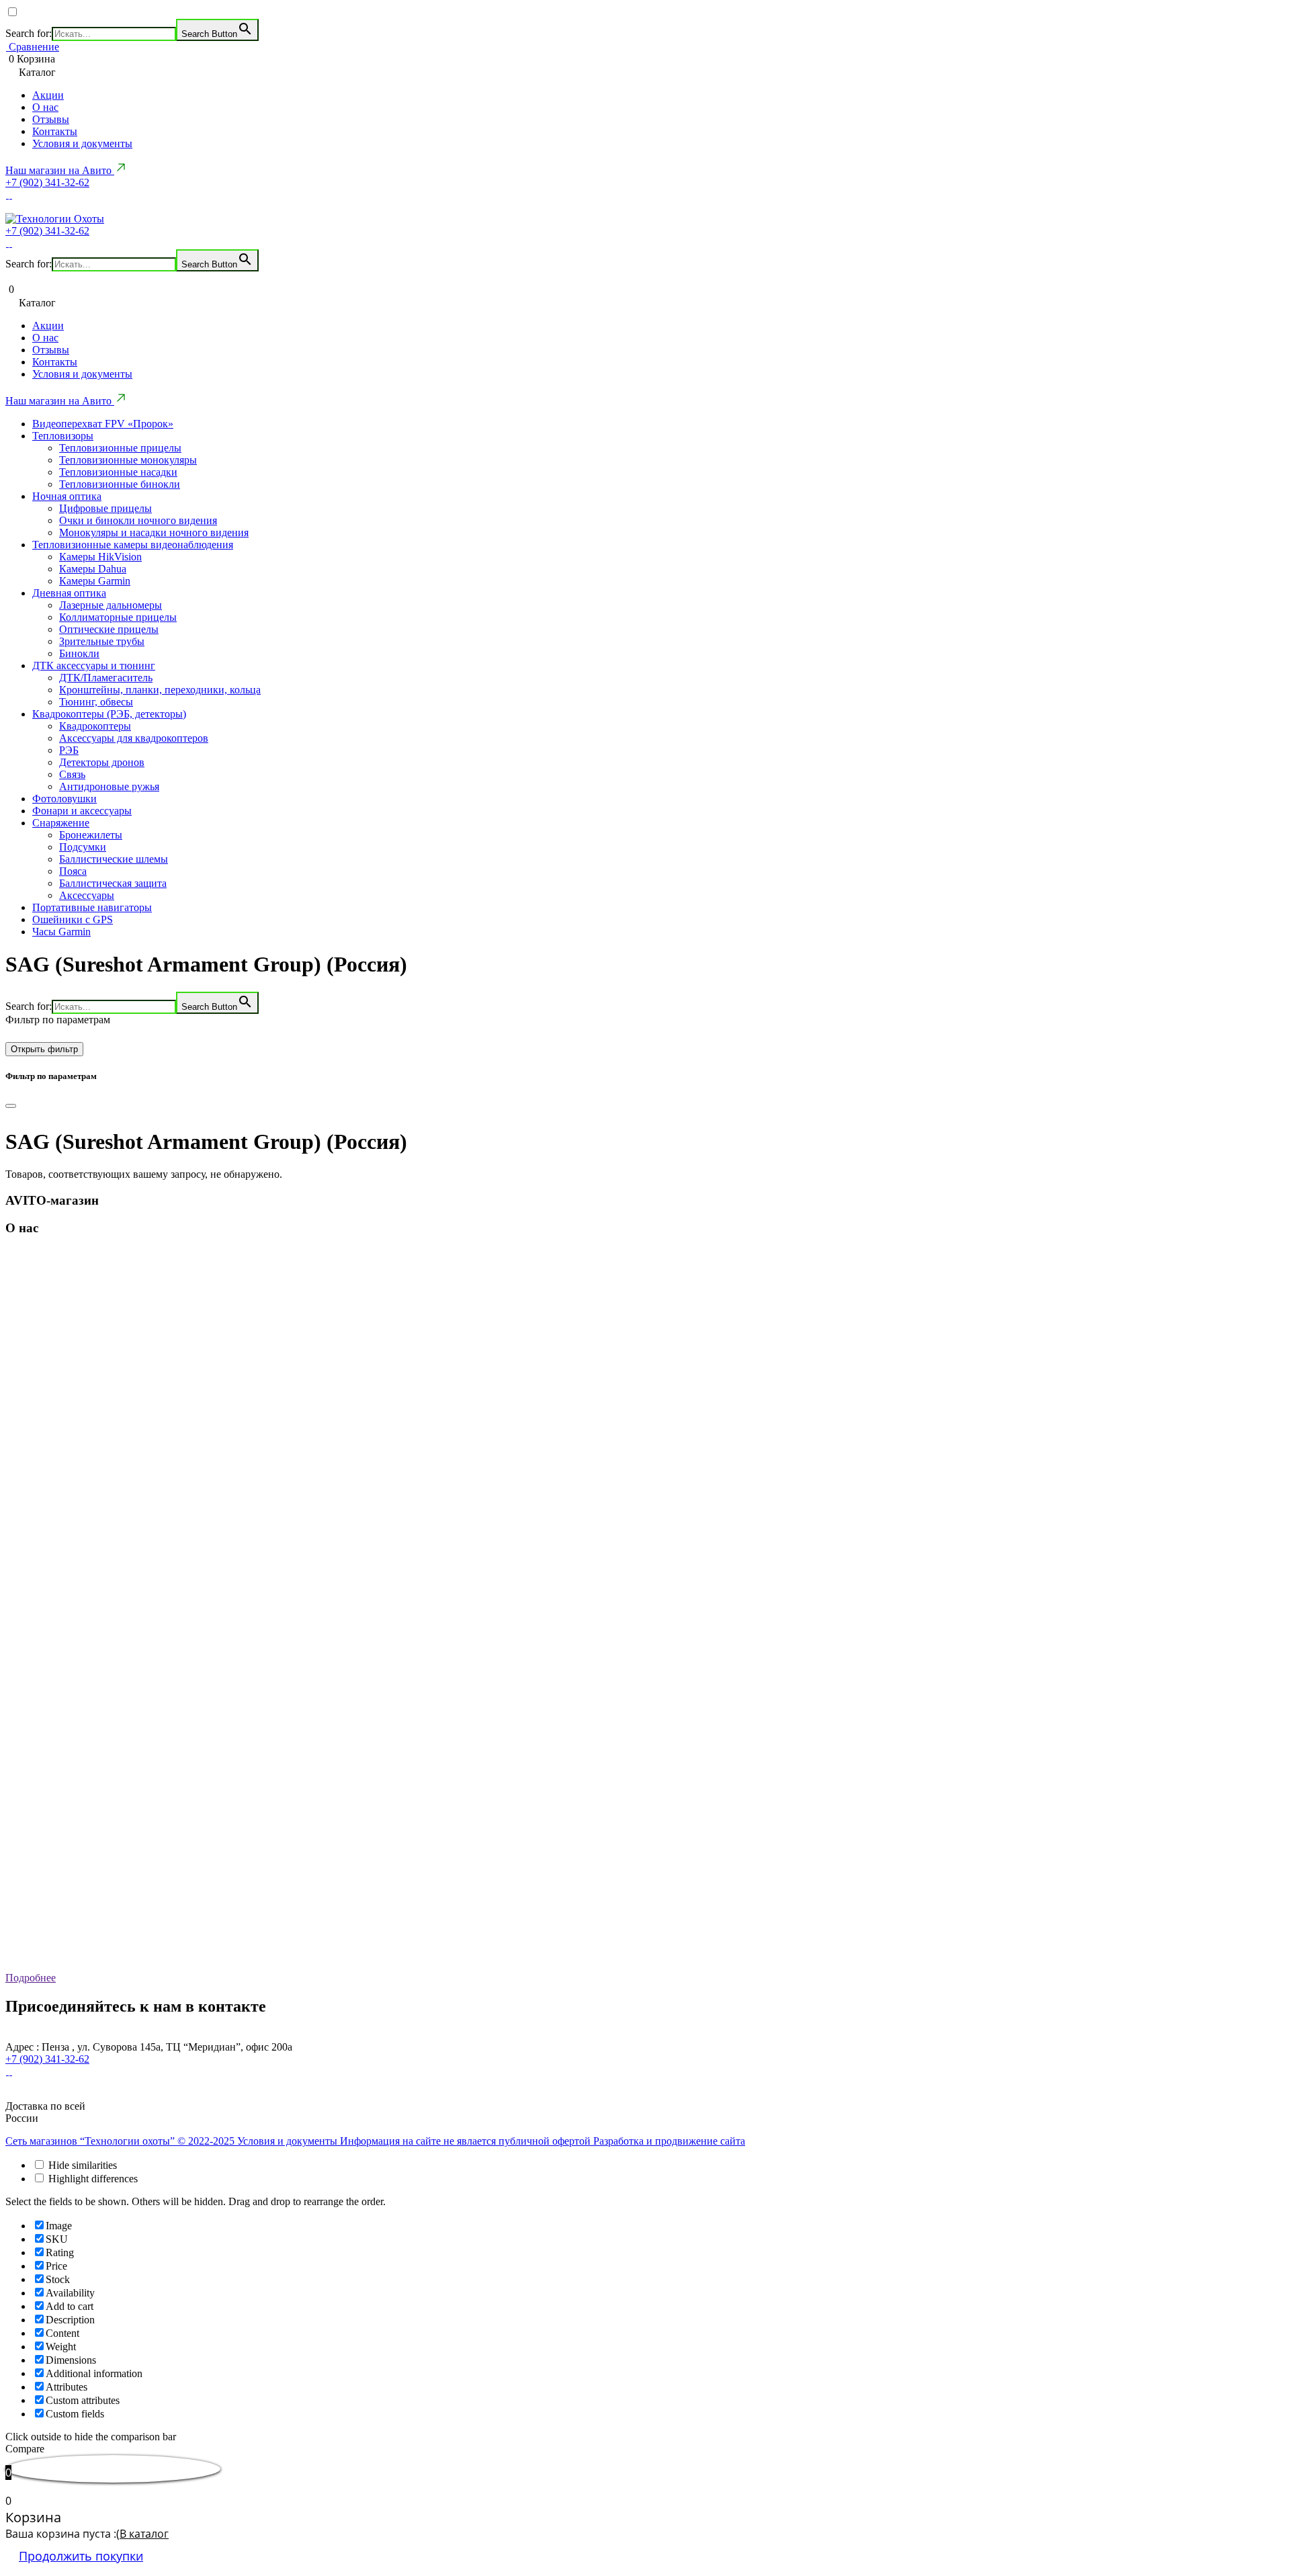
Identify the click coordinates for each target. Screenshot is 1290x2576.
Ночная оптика (67, 496)
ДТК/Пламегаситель (106, 678)
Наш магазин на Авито (60, 170)
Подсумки (83, 847)
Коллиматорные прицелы (118, 617)
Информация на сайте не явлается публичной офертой (467, 2141)
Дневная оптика (69, 593)
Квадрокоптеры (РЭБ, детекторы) (109, 714)
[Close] (11, 1106)
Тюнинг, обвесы (96, 702)
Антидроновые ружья (109, 786)
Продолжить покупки (81, 2556)
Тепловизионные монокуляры (128, 460)
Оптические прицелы (109, 629)
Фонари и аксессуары (82, 811)
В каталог (144, 2534)
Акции (48, 95)
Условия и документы (82, 143)
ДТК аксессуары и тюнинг (94, 666)
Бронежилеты (91, 835)
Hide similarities (81, 2165)
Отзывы (51, 119)
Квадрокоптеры (95, 726)
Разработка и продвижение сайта (669, 2141)
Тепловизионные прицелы (120, 448)
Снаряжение (61, 823)
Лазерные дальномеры (111, 605)
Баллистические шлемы (114, 859)
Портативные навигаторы (92, 907)
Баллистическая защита (113, 883)
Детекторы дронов (102, 762)
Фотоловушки (64, 799)
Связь (72, 774)
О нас (45, 107)
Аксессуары (87, 895)
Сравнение (33, 47)
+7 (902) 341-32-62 (47, 182)
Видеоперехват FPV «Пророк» (103, 424)
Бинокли (79, 653)
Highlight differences (92, 2179)
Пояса (73, 871)
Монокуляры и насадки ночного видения (154, 532)
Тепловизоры (63, 436)
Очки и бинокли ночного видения (138, 520)
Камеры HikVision (100, 557)
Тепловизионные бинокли (120, 484)
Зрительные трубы (102, 641)
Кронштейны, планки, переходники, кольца (160, 690)
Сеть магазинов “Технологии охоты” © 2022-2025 (121, 2141)
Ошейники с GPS (73, 919)
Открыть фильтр (44, 1049)
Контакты (55, 131)
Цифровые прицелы (105, 508)
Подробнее (31, 1978)
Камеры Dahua (93, 569)
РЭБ (69, 750)
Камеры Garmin (95, 581)
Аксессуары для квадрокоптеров (134, 738)
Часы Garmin (61, 932)
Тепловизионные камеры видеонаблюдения (133, 545)
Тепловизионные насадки (118, 472)
